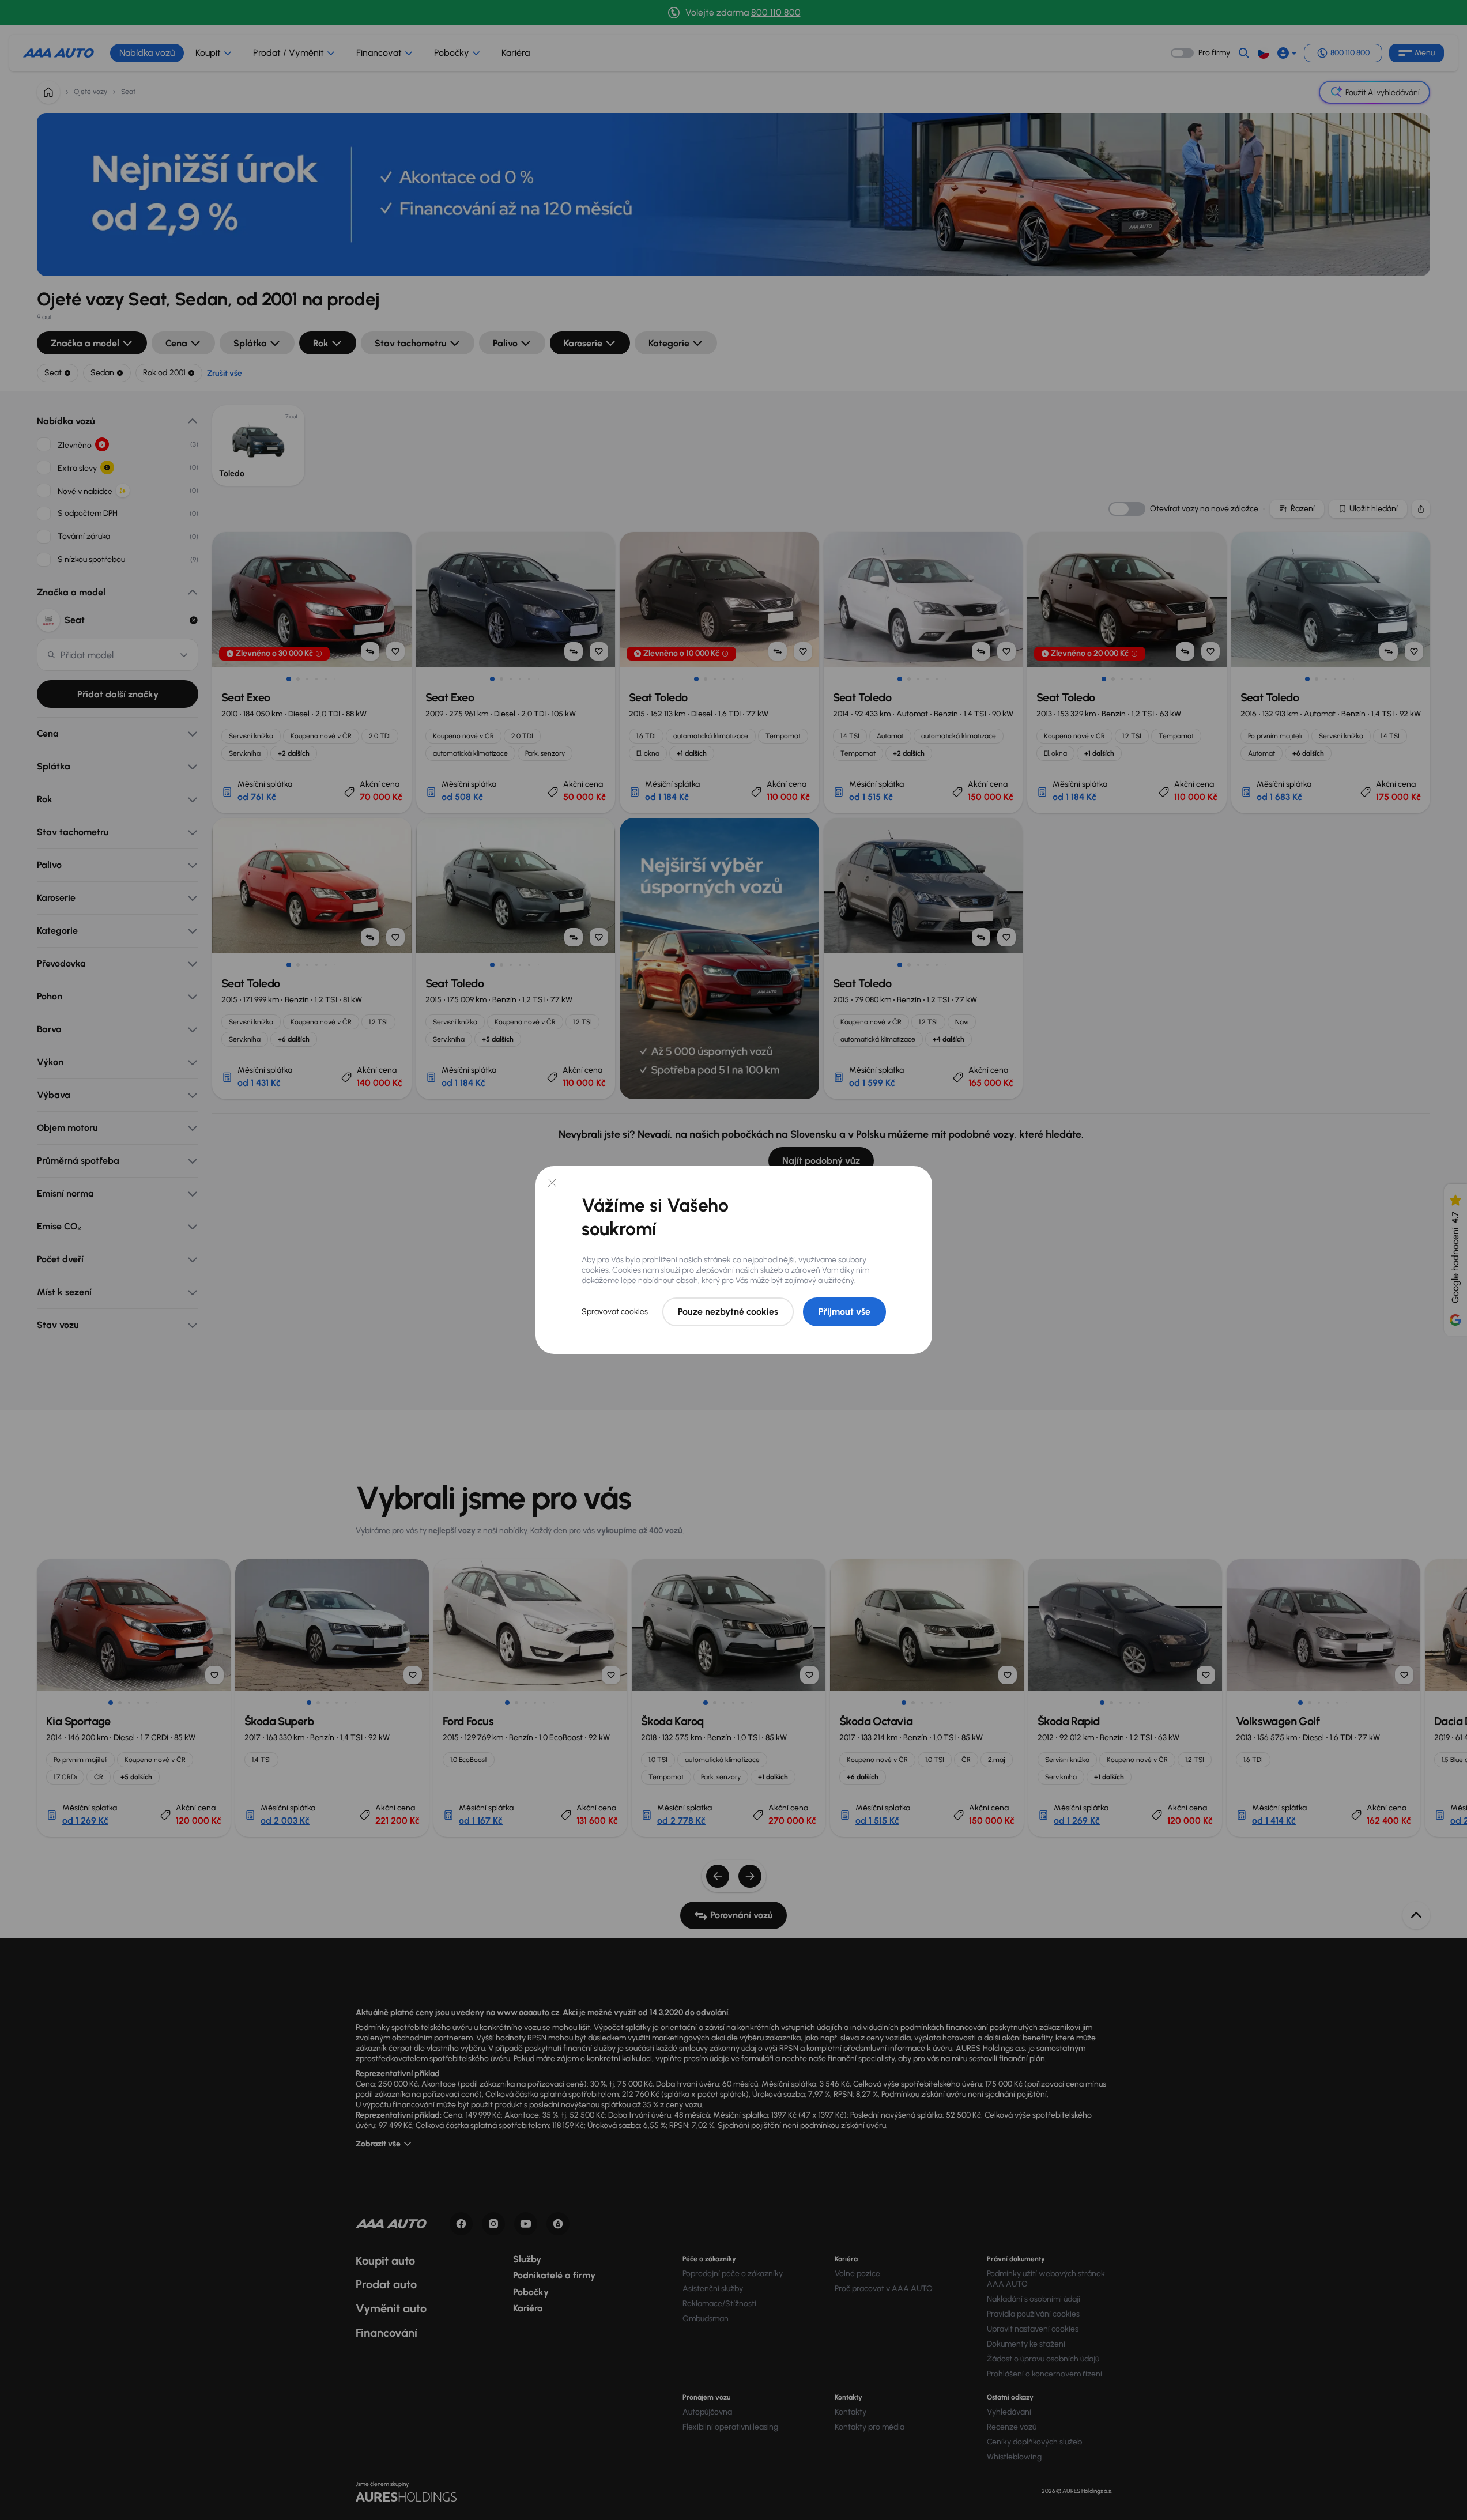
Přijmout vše (844, 1312)
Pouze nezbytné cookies (728, 1312)
